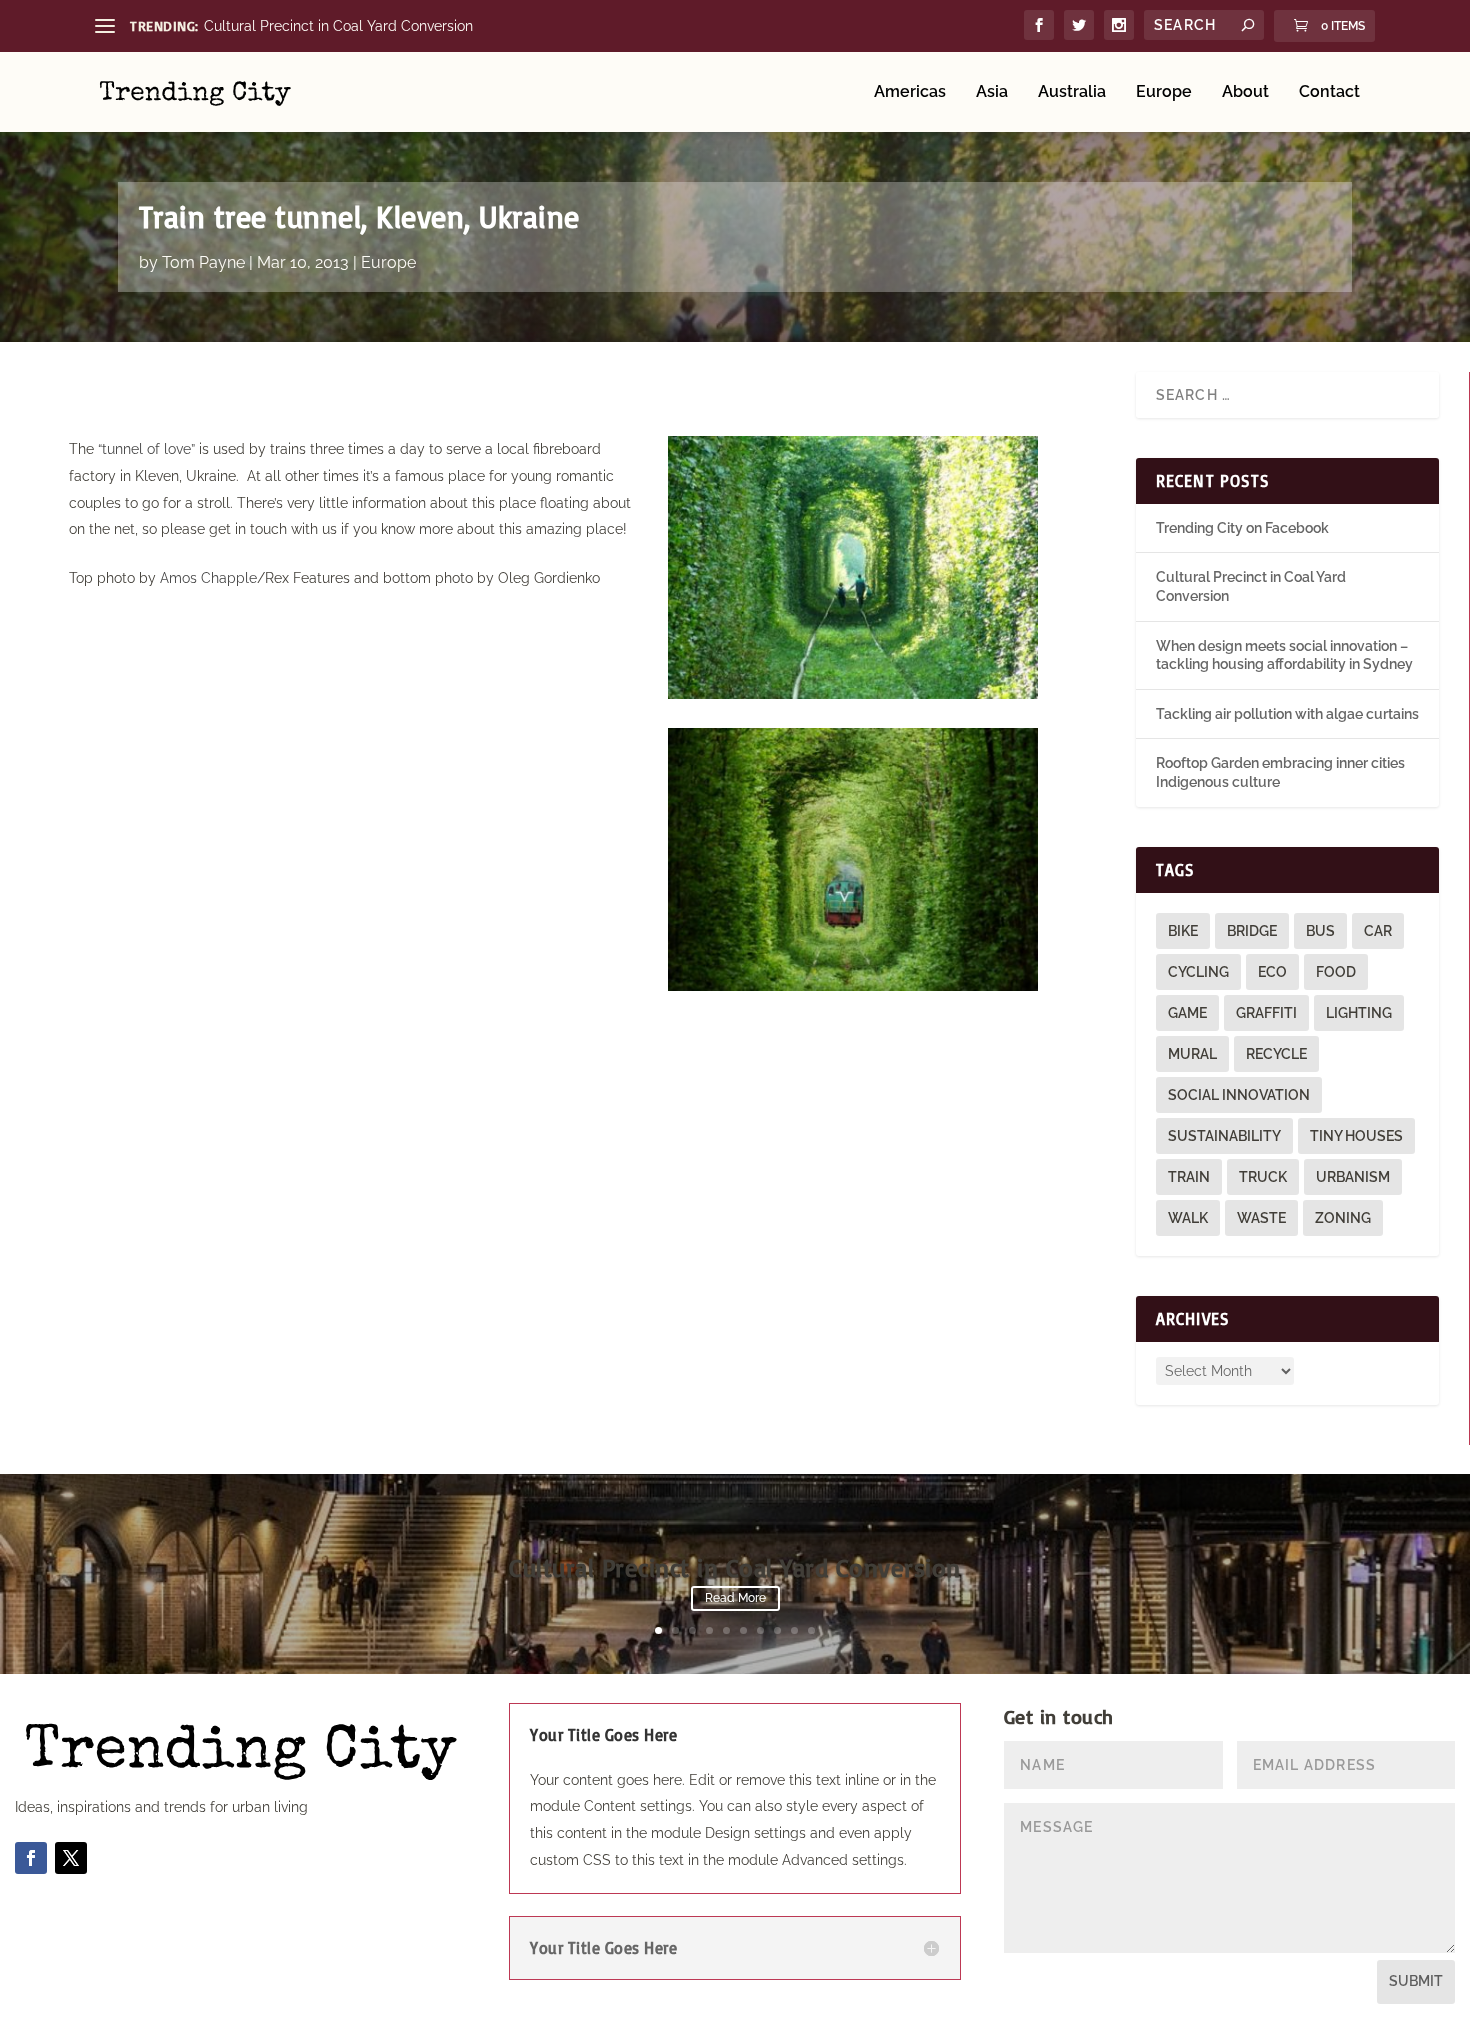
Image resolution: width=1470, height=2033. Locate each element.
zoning (1343, 1218)
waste (1261, 1218)
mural (1192, 1054)
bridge (1252, 931)
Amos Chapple (208, 578)
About (1245, 92)
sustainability (1224, 1136)
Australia (1072, 92)
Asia (992, 92)
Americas (910, 92)
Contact (1329, 92)
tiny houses (1356, 1136)
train (1189, 1177)
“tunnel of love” (146, 449)
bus (1320, 931)
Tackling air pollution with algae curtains (1287, 714)
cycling (1198, 972)
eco (1272, 972)
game (1187, 1013)
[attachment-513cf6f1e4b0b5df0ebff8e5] (853, 694)
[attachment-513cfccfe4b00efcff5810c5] (853, 986)
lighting (1359, 1013)
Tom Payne (203, 262)
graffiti (1266, 1013)
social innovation (1239, 1095)
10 (811, 1630)
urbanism (1353, 1177)
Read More (735, 1598)
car (1378, 931)
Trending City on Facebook (1242, 528)
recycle (1276, 1054)
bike (1183, 931)
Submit (1416, 1981)
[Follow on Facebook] (31, 1858)
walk (1188, 1218)
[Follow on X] (71, 1858)
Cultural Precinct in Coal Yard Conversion (338, 26)
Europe (1164, 92)
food (1336, 972)
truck (1263, 1177)
